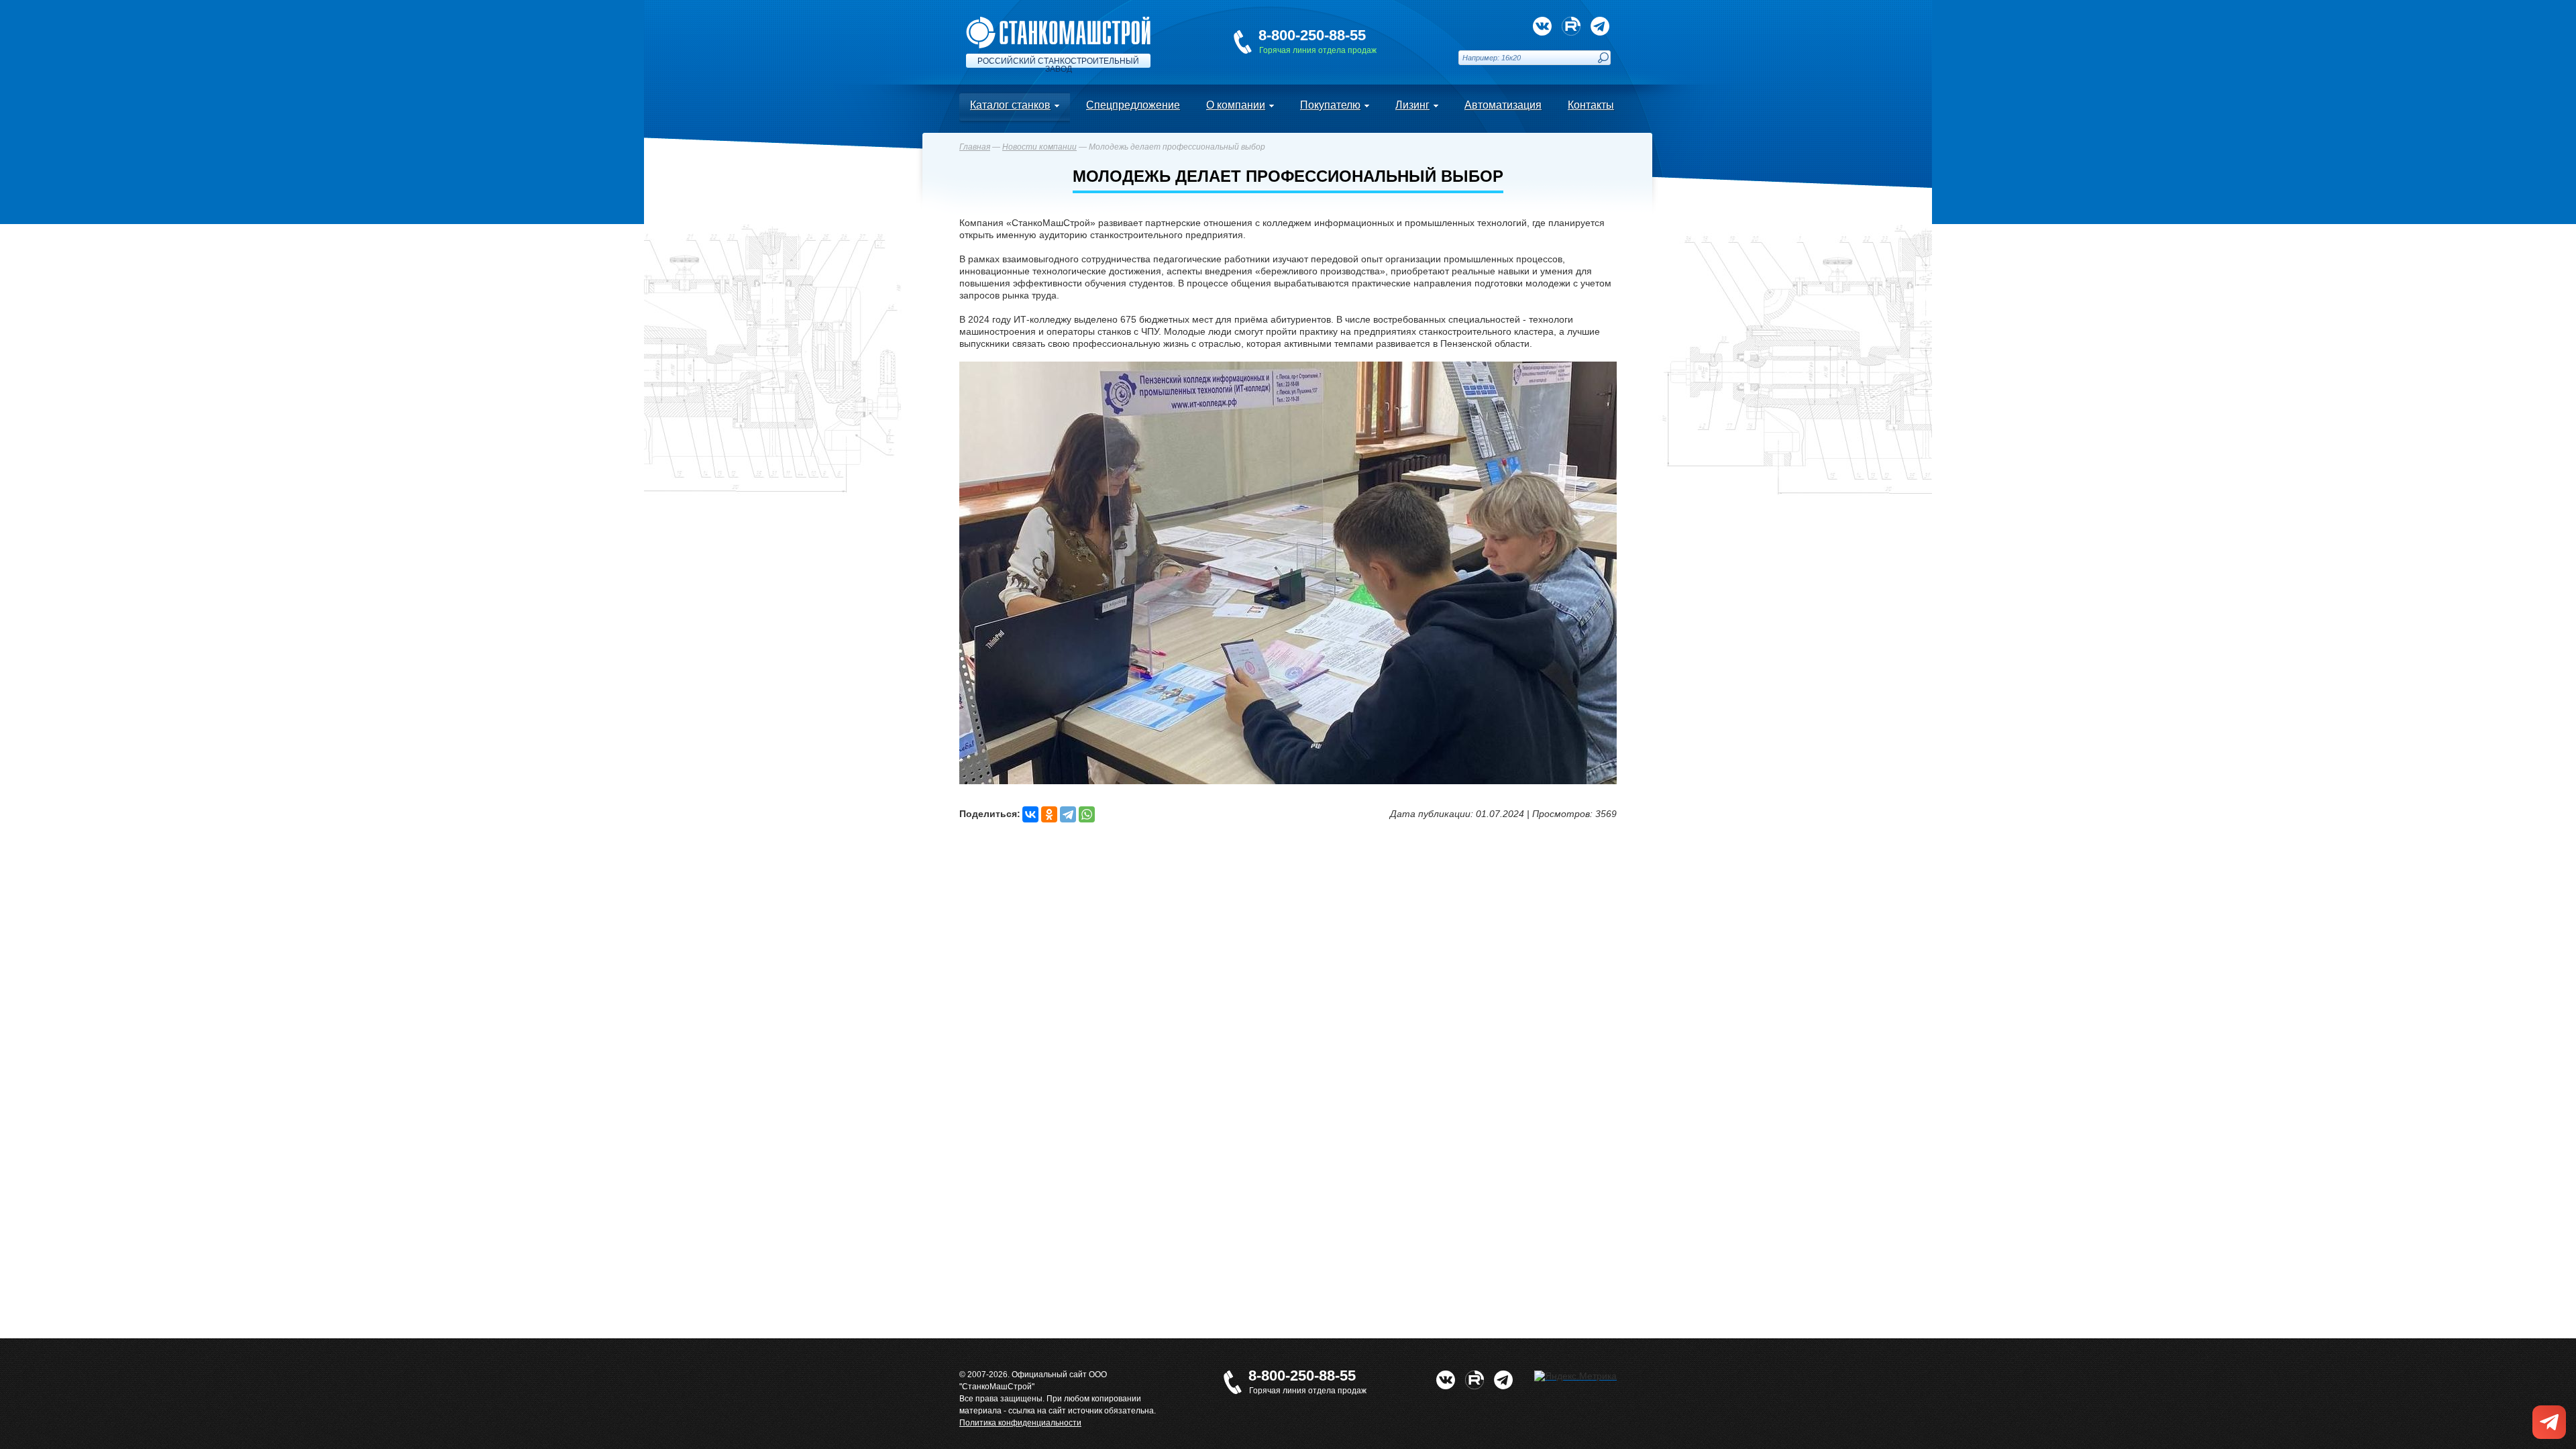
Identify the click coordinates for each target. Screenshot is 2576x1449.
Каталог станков (1010, 105)
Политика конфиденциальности (1020, 1423)
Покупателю (1330, 105)
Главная (975, 147)
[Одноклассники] (1049, 814)
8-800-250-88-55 (1312, 35)
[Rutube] (1571, 26)
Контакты (1591, 105)
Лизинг (1412, 105)
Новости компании (1039, 147)
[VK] (1542, 26)
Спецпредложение (1133, 105)
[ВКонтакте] (1030, 814)
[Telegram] (1068, 814)
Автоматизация (1503, 105)
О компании (1236, 105)
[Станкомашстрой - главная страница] (1058, 22)
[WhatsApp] (1087, 814)
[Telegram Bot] (1600, 26)
